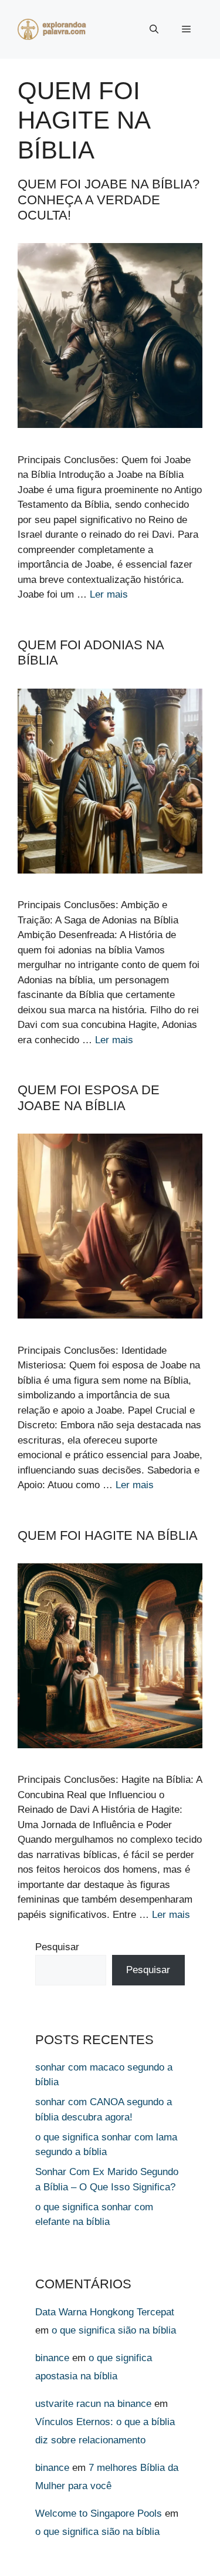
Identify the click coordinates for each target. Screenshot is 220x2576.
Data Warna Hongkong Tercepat (105, 2312)
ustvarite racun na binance (93, 2404)
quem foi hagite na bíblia (108, 1535)
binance (52, 2358)
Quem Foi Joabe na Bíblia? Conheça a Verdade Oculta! (109, 200)
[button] (154, 29)
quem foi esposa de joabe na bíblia (89, 1098)
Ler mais (109, 594)
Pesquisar (57, 1947)
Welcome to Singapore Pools (99, 2513)
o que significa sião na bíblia (114, 2330)
